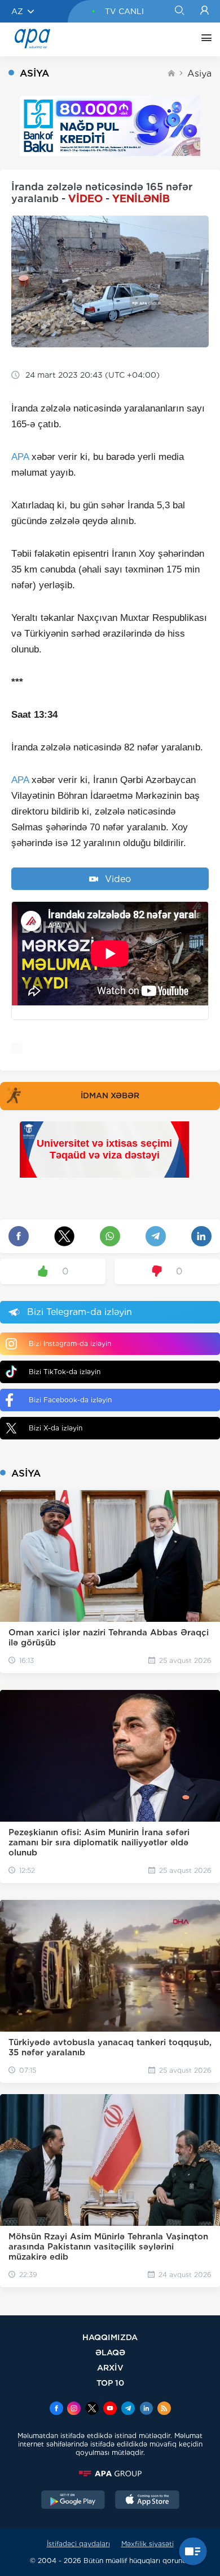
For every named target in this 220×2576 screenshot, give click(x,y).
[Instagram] (74, 2409)
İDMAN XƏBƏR (110, 1095)
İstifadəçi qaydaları (78, 2544)
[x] (92, 2409)
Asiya (199, 73)
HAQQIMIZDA (110, 2337)
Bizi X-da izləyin (56, 1428)
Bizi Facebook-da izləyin (70, 1400)
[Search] (179, 11)
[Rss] (164, 2409)
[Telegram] (128, 2409)
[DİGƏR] (204, 39)
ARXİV (110, 2367)
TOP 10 (110, 2383)
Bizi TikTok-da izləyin (65, 1372)
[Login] (204, 11)
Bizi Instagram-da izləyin (70, 1343)
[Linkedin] (146, 2409)
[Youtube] (110, 2409)
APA (20, 457)
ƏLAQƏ (110, 2352)
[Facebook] (56, 2409)
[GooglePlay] (73, 2501)
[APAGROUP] (110, 2474)
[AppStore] (147, 2501)
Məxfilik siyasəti (148, 2544)
